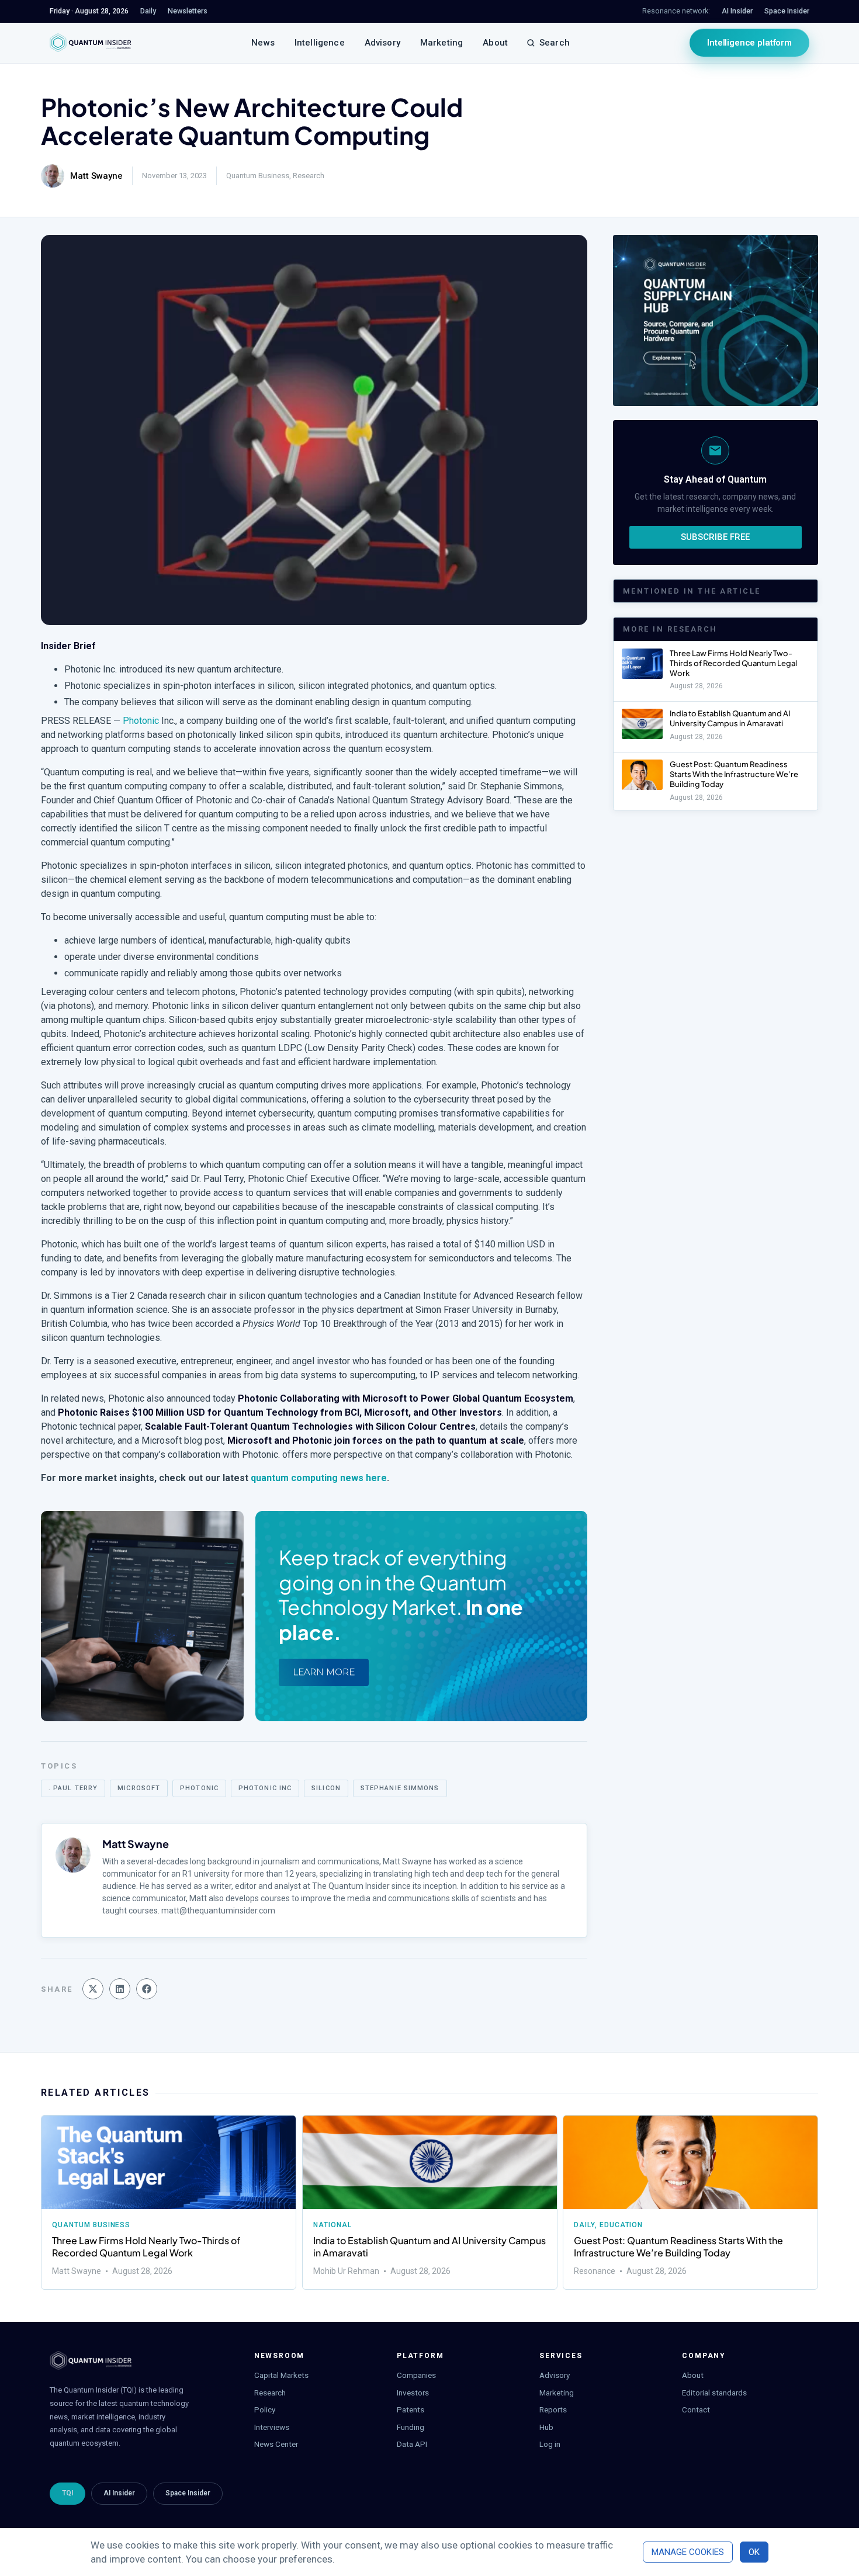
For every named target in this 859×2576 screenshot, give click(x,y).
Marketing (441, 43)
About (495, 43)
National (332, 2225)
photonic (199, 1788)
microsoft (139, 1788)
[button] (93, 1989)
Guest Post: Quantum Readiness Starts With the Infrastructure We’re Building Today (734, 774)
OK (754, 2552)
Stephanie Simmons (400, 1788)
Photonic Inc (265, 1788)
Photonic (141, 721)
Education (621, 2225)
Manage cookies (688, 2552)
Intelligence (320, 43)
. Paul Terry (73, 1788)
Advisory (382, 43)
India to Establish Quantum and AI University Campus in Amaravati (730, 718)
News (263, 43)
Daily (584, 2225)
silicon (326, 1788)
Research (309, 176)
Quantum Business (258, 176)
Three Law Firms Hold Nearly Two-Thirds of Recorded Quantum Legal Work (733, 663)
